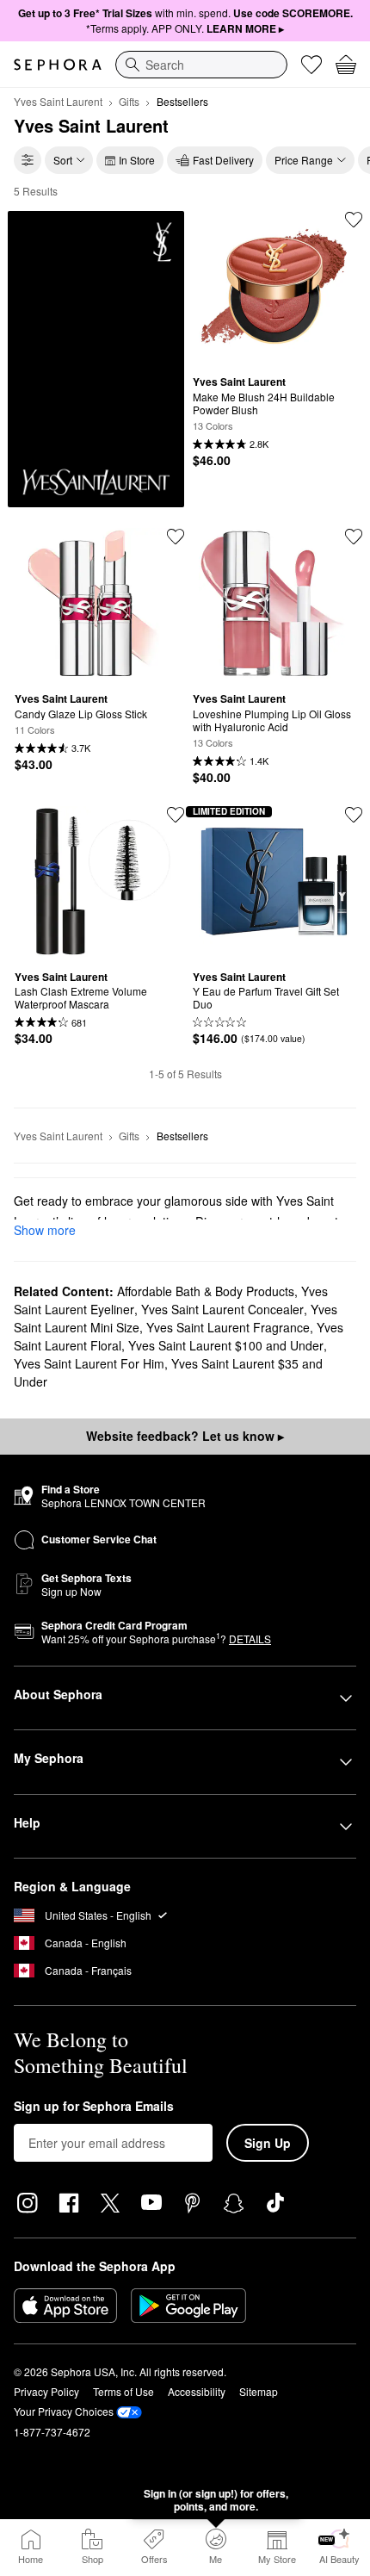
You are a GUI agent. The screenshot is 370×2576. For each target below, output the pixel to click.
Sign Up (268, 2143)
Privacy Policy (46, 2391)
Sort (63, 160)
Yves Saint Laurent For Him (89, 1363)
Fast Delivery (223, 160)
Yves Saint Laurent (58, 101)
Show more (45, 1230)
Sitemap (259, 2391)
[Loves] (311, 65)
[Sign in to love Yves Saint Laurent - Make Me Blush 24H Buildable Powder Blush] (354, 220)
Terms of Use (123, 2391)
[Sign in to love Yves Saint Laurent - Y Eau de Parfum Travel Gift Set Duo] (354, 815)
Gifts (129, 101)
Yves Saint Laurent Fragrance (228, 1327)
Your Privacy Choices (64, 2411)
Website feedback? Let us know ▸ (185, 1436)
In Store (137, 160)
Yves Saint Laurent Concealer (222, 1309)
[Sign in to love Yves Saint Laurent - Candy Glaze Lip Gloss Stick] (176, 537)
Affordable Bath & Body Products (206, 1291)
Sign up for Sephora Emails (94, 2107)
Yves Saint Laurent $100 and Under (226, 1345)
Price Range (304, 160)
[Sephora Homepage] (58, 65)
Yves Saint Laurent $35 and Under (168, 1372)
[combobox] (201, 65)
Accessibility (197, 2391)
